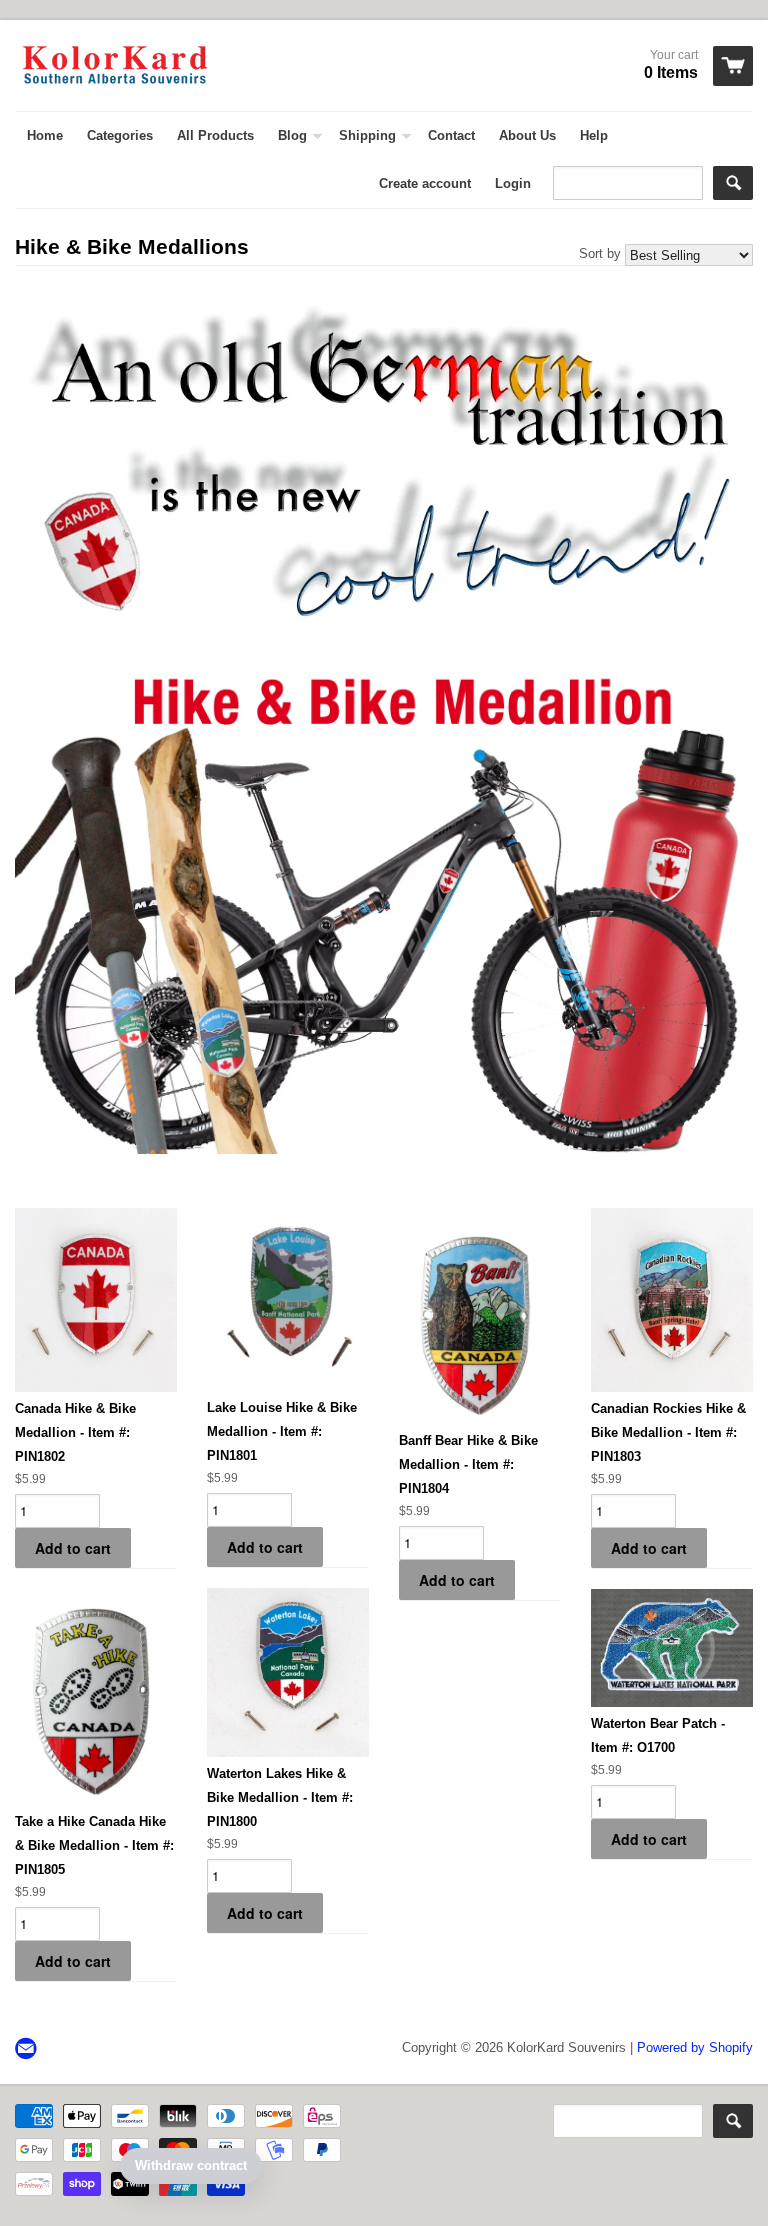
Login (513, 183)
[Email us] (28, 2049)
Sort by (600, 253)
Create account (425, 183)
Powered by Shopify (695, 2047)
